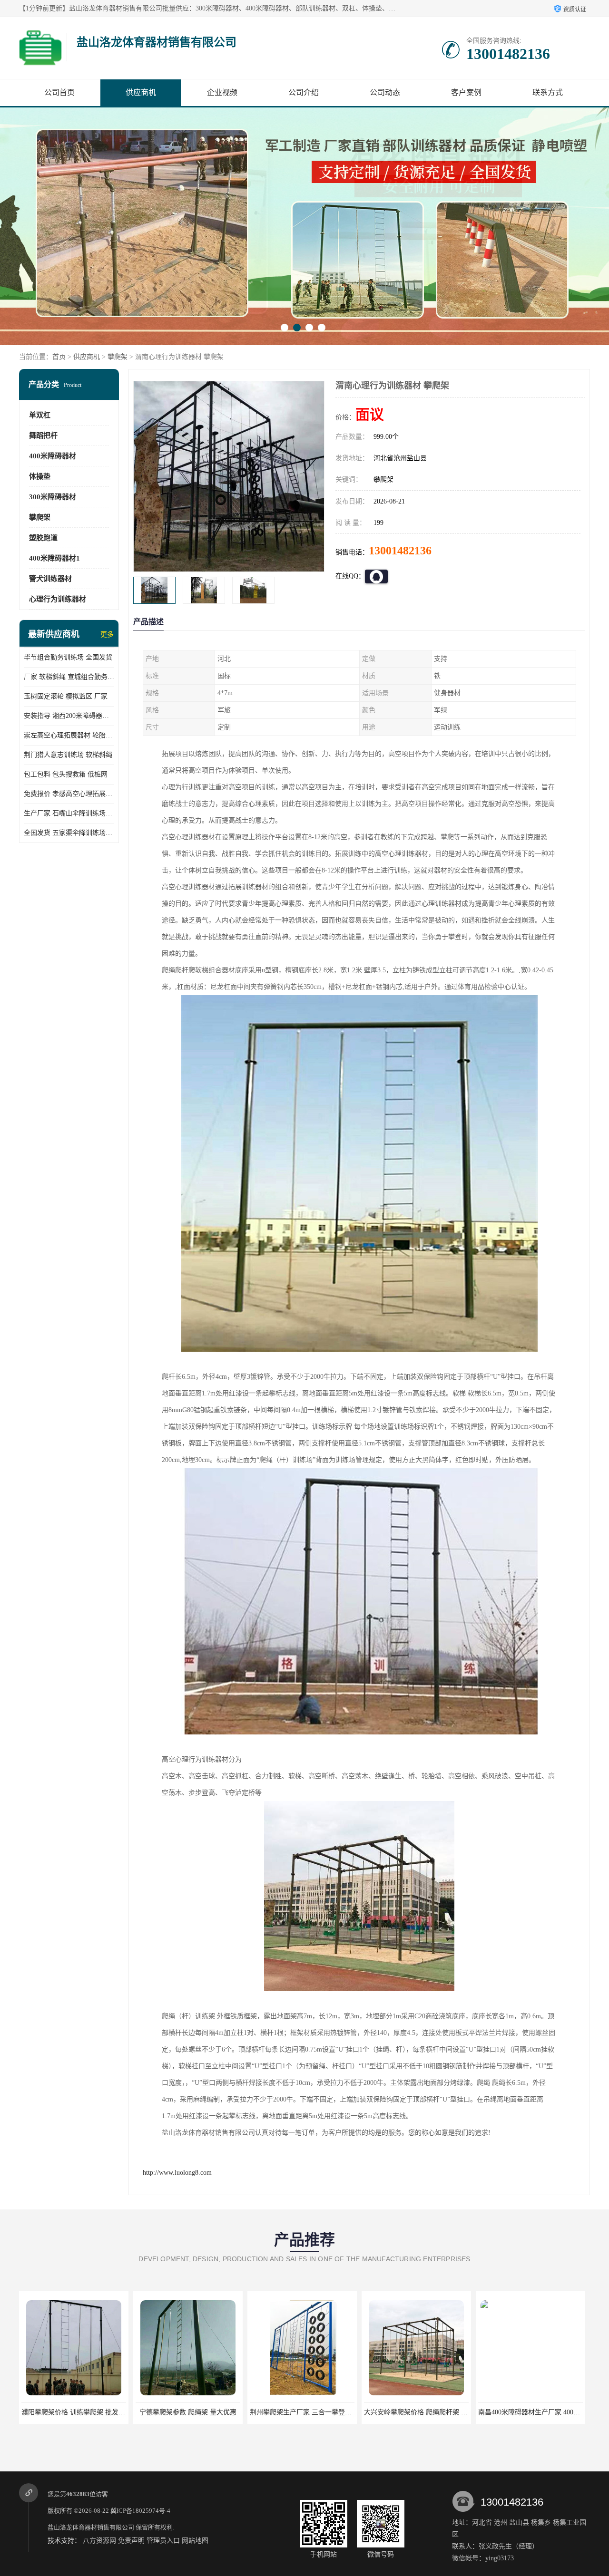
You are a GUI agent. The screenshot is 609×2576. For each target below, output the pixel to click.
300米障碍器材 (53, 497)
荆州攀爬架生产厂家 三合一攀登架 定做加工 (201, 2412)
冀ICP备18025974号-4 (140, 2511)
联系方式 (548, 92)
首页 (59, 357)
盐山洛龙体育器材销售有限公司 (91, 2527)
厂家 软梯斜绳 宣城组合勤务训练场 (69, 677)
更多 (107, 634)
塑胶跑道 (43, 538)
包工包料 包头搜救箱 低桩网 (66, 774)
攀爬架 (118, 357)
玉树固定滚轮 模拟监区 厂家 (66, 696)
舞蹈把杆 (43, 436)
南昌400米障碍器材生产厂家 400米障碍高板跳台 (435, 2412)
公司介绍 (304, 92)
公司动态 (385, 92)
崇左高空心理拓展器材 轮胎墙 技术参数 (69, 735)
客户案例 (466, 92)
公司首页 (59, 92)
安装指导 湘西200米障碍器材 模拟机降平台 (69, 716)
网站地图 (195, 2541)
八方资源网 (99, 2541)
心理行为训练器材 (58, 599)
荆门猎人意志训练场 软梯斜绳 (68, 755)
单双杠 (40, 415)
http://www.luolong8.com (177, 2173)
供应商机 (141, 92)
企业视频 (222, 92)
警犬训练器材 (50, 579)
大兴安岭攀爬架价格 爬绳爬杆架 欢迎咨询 (312, 2412)
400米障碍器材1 (54, 558)
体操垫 (40, 476)
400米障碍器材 (53, 456)
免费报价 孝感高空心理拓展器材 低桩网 (69, 794)
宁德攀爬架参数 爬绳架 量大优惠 (74, 2412)
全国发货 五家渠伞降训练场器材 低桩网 (69, 833)
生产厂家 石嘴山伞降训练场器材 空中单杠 (69, 813)
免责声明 (131, 2541)
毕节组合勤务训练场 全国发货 (68, 657)
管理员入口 (163, 2541)
